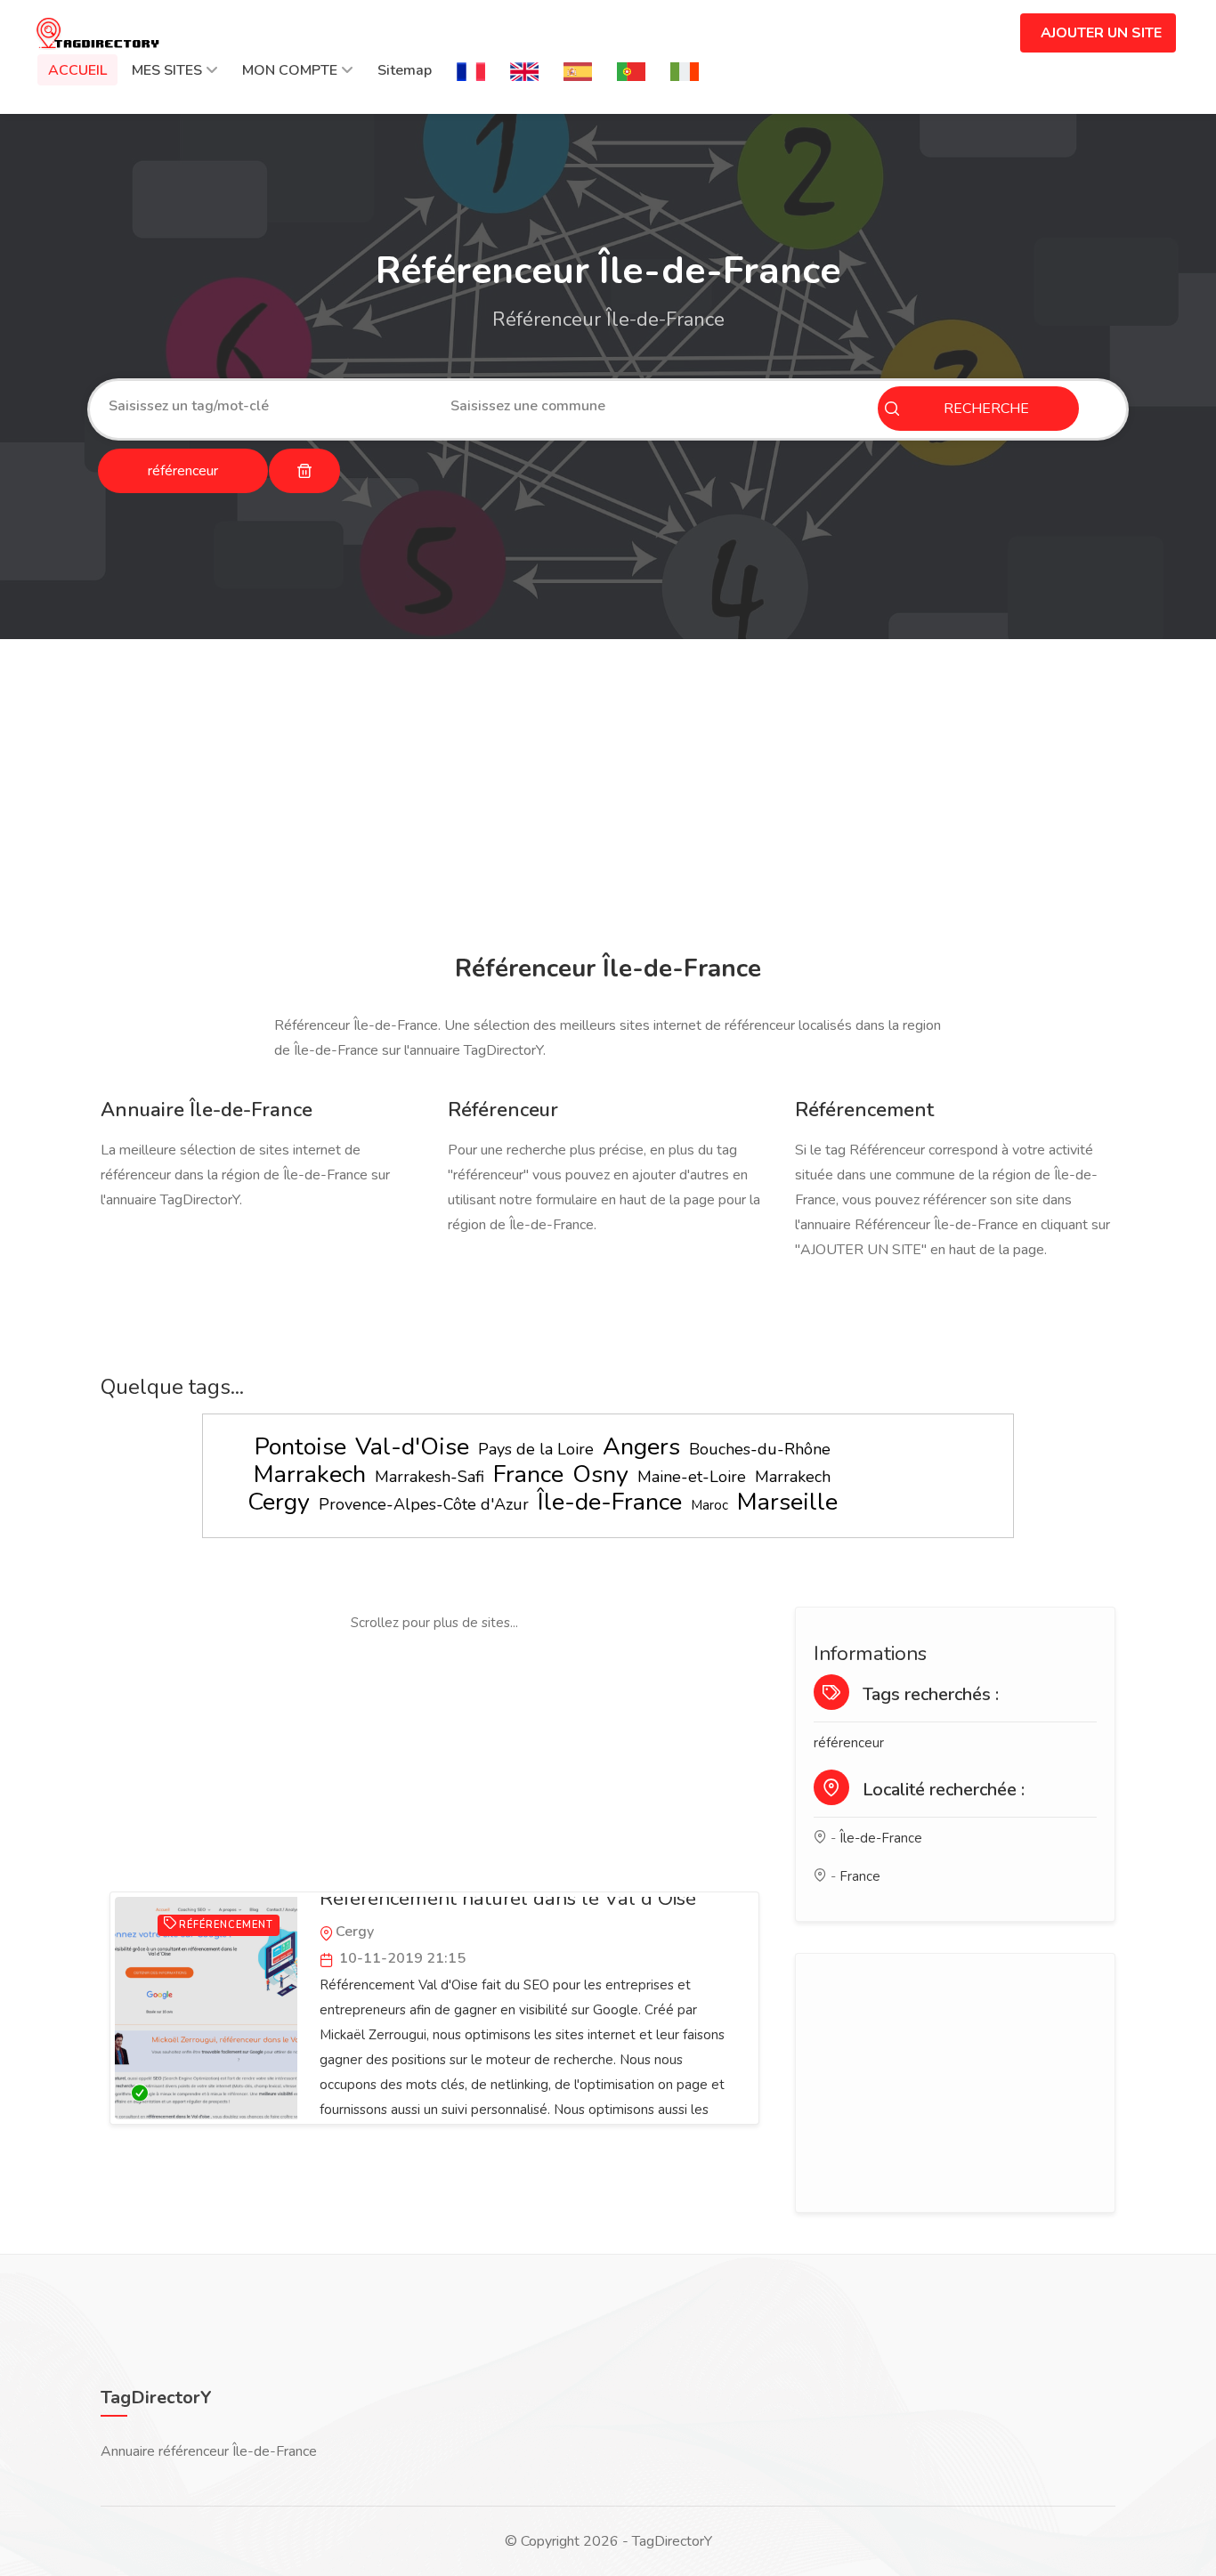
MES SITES (167, 70)
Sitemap (405, 70)
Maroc (709, 1505)
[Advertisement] (608, 799)
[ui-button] (304, 471)
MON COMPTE (290, 70)
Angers (641, 1447)
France (528, 1474)
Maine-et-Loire (692, 1477)
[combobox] (266, 406)
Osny (600, 1474)
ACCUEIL (77, 70)
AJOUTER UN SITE (1101, 33)
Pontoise (300, 1447)
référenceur (849, 1743)
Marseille (787, 1502)
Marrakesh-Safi (430, 1477)
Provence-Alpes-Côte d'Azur (424, 1504)
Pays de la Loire (536, 1449)
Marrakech (310, 1474)
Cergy (279, 1502)
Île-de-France (610, 1502)
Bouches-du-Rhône (760, 1449)
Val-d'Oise (412, 1447)
